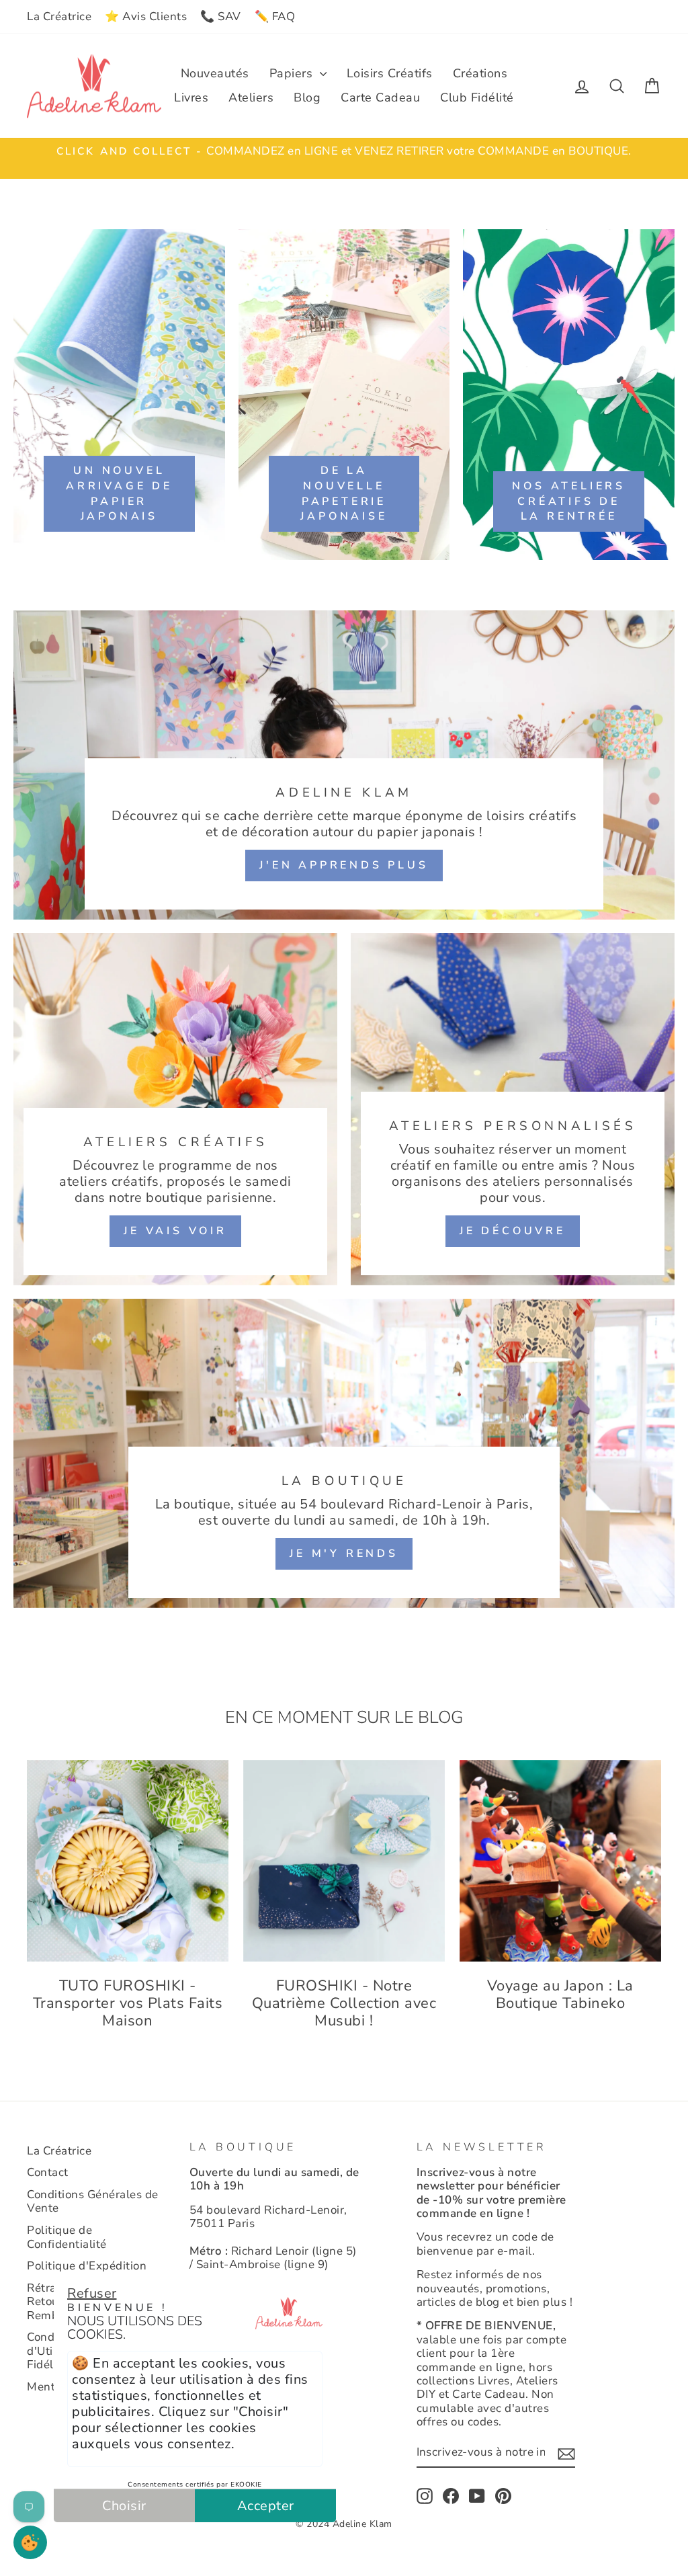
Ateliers (251, 97)
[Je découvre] (513, 1109)
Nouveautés (215, 73)
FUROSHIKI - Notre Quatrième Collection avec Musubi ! (344, 2004)
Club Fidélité (477, 97)
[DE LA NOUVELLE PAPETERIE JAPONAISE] (344, 395)
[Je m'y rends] (344, 1453)
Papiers (293, 73)
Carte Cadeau (380, 97)
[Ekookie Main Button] (30, 2542)
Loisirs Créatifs (390, 73)
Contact (48, 2172)
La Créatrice (59, 16)
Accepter (266, 2506)
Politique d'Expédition (87, 2266)
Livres (191, 97)
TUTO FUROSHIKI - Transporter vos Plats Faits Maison (128, 2004)
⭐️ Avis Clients (146, 16)
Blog (307, 97)
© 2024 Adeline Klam (344, 2524)
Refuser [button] (92, 2293)
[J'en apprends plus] (344, 765)
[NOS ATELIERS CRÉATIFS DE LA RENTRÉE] (569, 395)
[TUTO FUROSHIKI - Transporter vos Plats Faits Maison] (128, 1861)
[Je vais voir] (175, 1109)
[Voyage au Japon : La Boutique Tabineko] (560, 1861)
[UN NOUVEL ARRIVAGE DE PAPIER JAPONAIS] (119, 395)
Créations (480, 73)
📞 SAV (221, 16)
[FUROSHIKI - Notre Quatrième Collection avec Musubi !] (344, 1861)
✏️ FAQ (275, 16)
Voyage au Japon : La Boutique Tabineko (560, 1995)
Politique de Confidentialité (67, 2237)
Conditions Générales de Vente (93, 2201)
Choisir (124, 2506)
